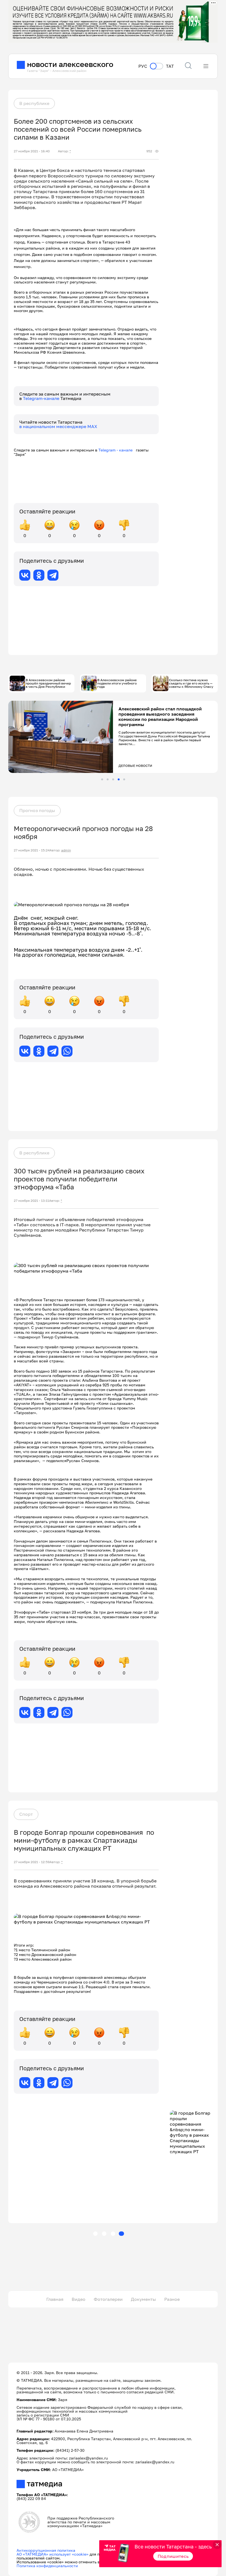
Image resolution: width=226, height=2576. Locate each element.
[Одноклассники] (39, 575)
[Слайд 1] (102, 779)
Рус (143, 66)
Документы (143, 2299)
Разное (172, 2299)
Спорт (26, 1814)
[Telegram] (53, 575)
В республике (34, 103)
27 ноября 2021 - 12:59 (32, 1862)
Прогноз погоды (37, 810)
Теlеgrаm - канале (117, 450)
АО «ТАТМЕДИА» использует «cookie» (53, 2554)
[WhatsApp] (67, 1051)
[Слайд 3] (113, 779)
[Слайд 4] (119, 779)
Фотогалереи (108, 2299)
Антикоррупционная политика (46, 2550)
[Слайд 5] (124, 779)
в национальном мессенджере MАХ (58, 426)
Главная (55, 2299)
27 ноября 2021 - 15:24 (32, 850)
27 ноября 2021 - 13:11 (31, 1201)
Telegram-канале (42, 398)
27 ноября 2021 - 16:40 (32, 151)
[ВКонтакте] (25, 575)
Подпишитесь (173, 2556)
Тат (170, 66)
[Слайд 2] (108, 779)
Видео (79, 2299)
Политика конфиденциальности (47, 2566)
